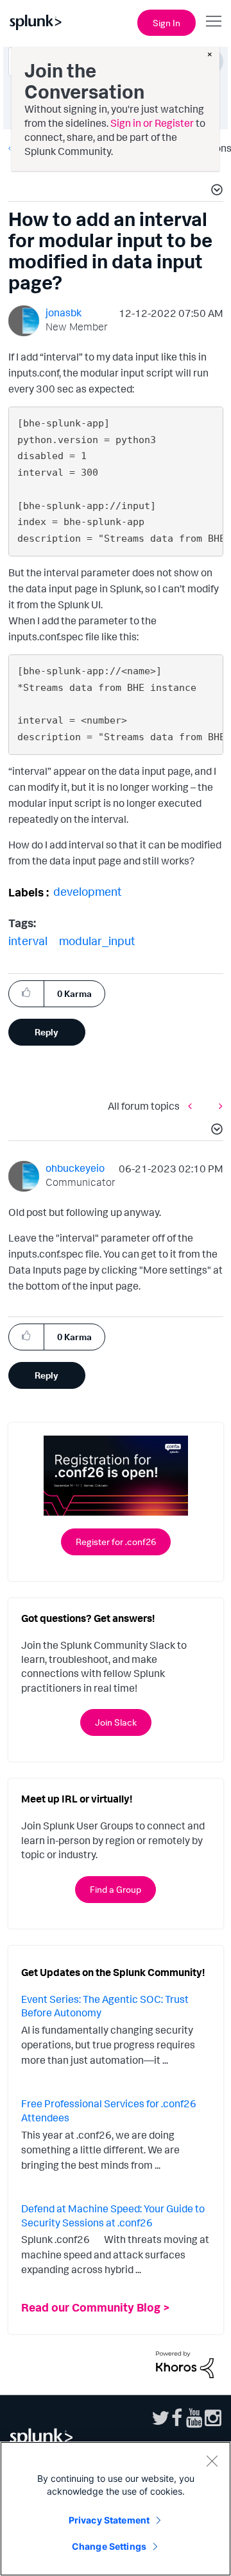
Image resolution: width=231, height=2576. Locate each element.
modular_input (97, 941)
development (88, 891)
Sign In (167, 23)
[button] (215, 191)
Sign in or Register (152, 123)
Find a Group (116, 1889)
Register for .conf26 (116, 1542)
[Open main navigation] (214, 21)
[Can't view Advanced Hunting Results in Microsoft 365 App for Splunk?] (218, 1106)
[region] (116, 2509)
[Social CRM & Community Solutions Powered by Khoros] (185, 2363)
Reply (47, 1032)
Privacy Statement (109, 2520)
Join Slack (116, 1722)
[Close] (212, 2461)
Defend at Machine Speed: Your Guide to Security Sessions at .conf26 (113, 2216)
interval (28, 941)
